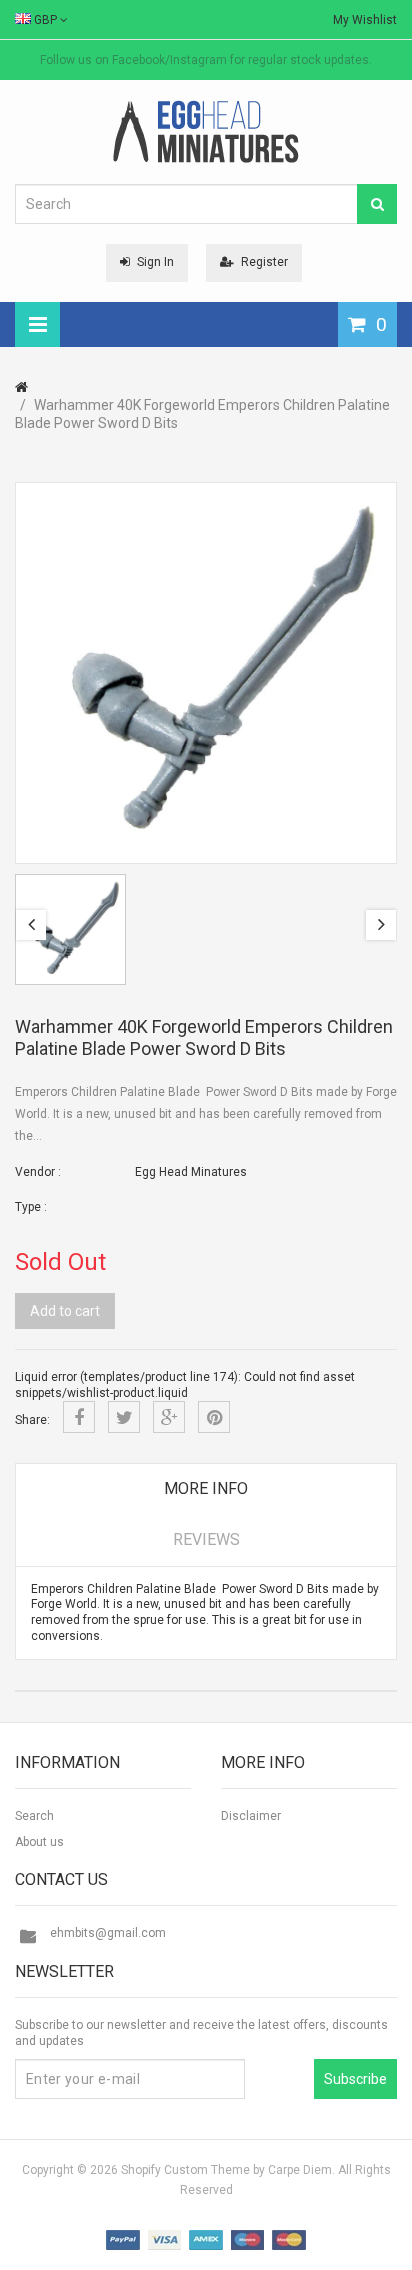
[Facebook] (79, 1417)
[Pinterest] (214, 1417)
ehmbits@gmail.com (108, 1933)
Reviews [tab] (206, 1539)
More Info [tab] (206, 1488)
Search (34, 1816)
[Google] (169, 1417)
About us (39, 1842)
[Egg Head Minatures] (206, 131)
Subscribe (355, 2079)
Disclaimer (251, 1816)
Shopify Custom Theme (185, 2170)
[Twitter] (124, 1417)
